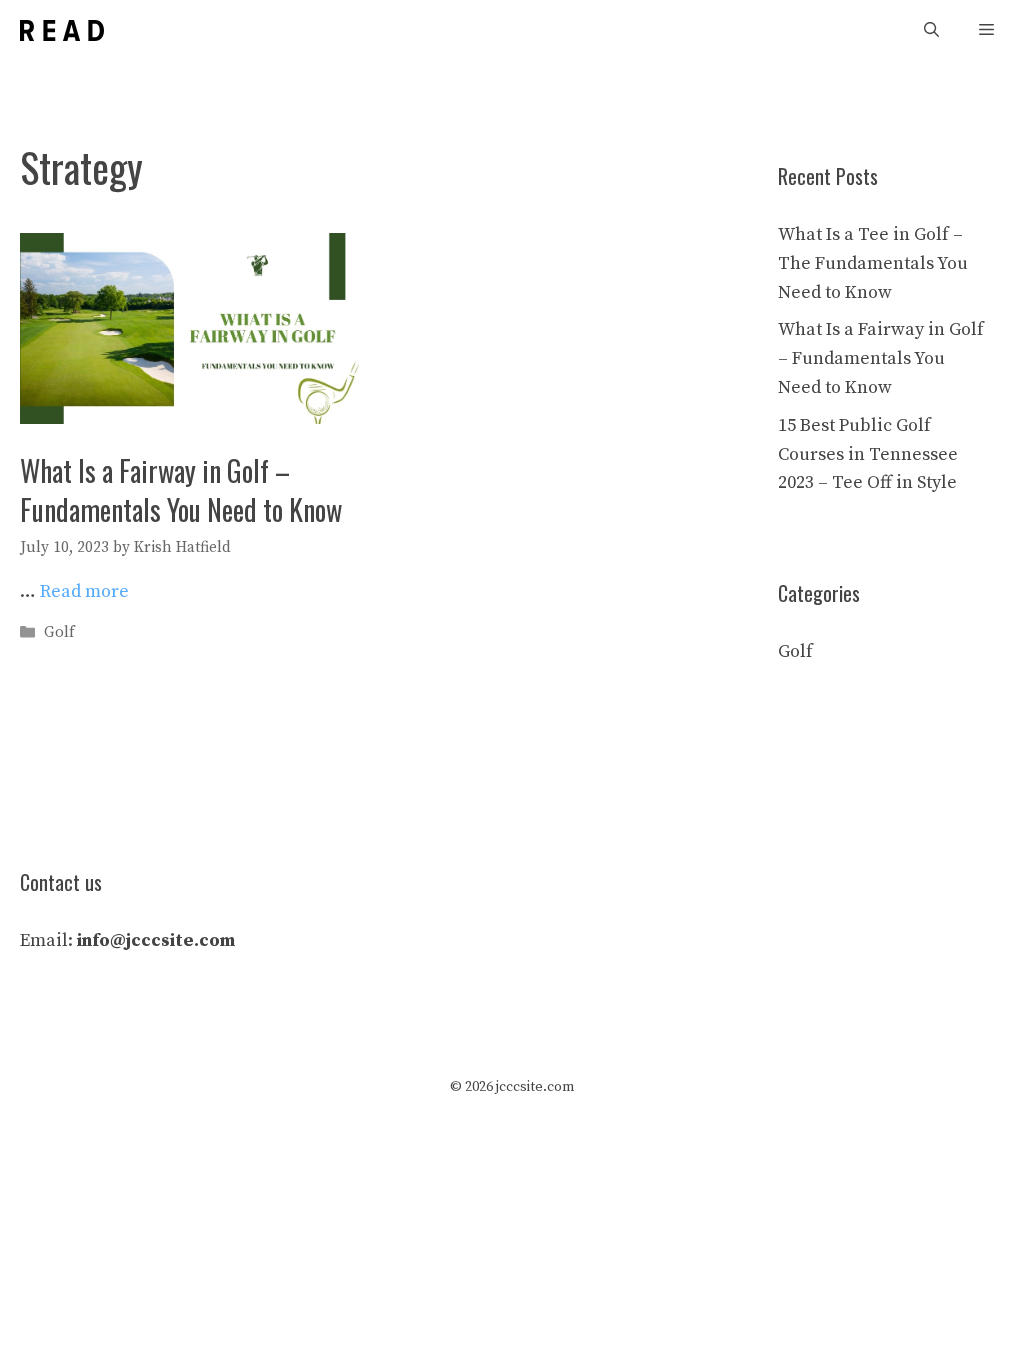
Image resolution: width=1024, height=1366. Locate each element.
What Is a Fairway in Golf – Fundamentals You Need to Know (181, 490)
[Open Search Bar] (931, 30)
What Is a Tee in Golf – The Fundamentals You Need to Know (873, 263)
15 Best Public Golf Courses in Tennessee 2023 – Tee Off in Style (868, 454)
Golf (59, 633)
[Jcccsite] (62, 30)
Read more (84, 591)
